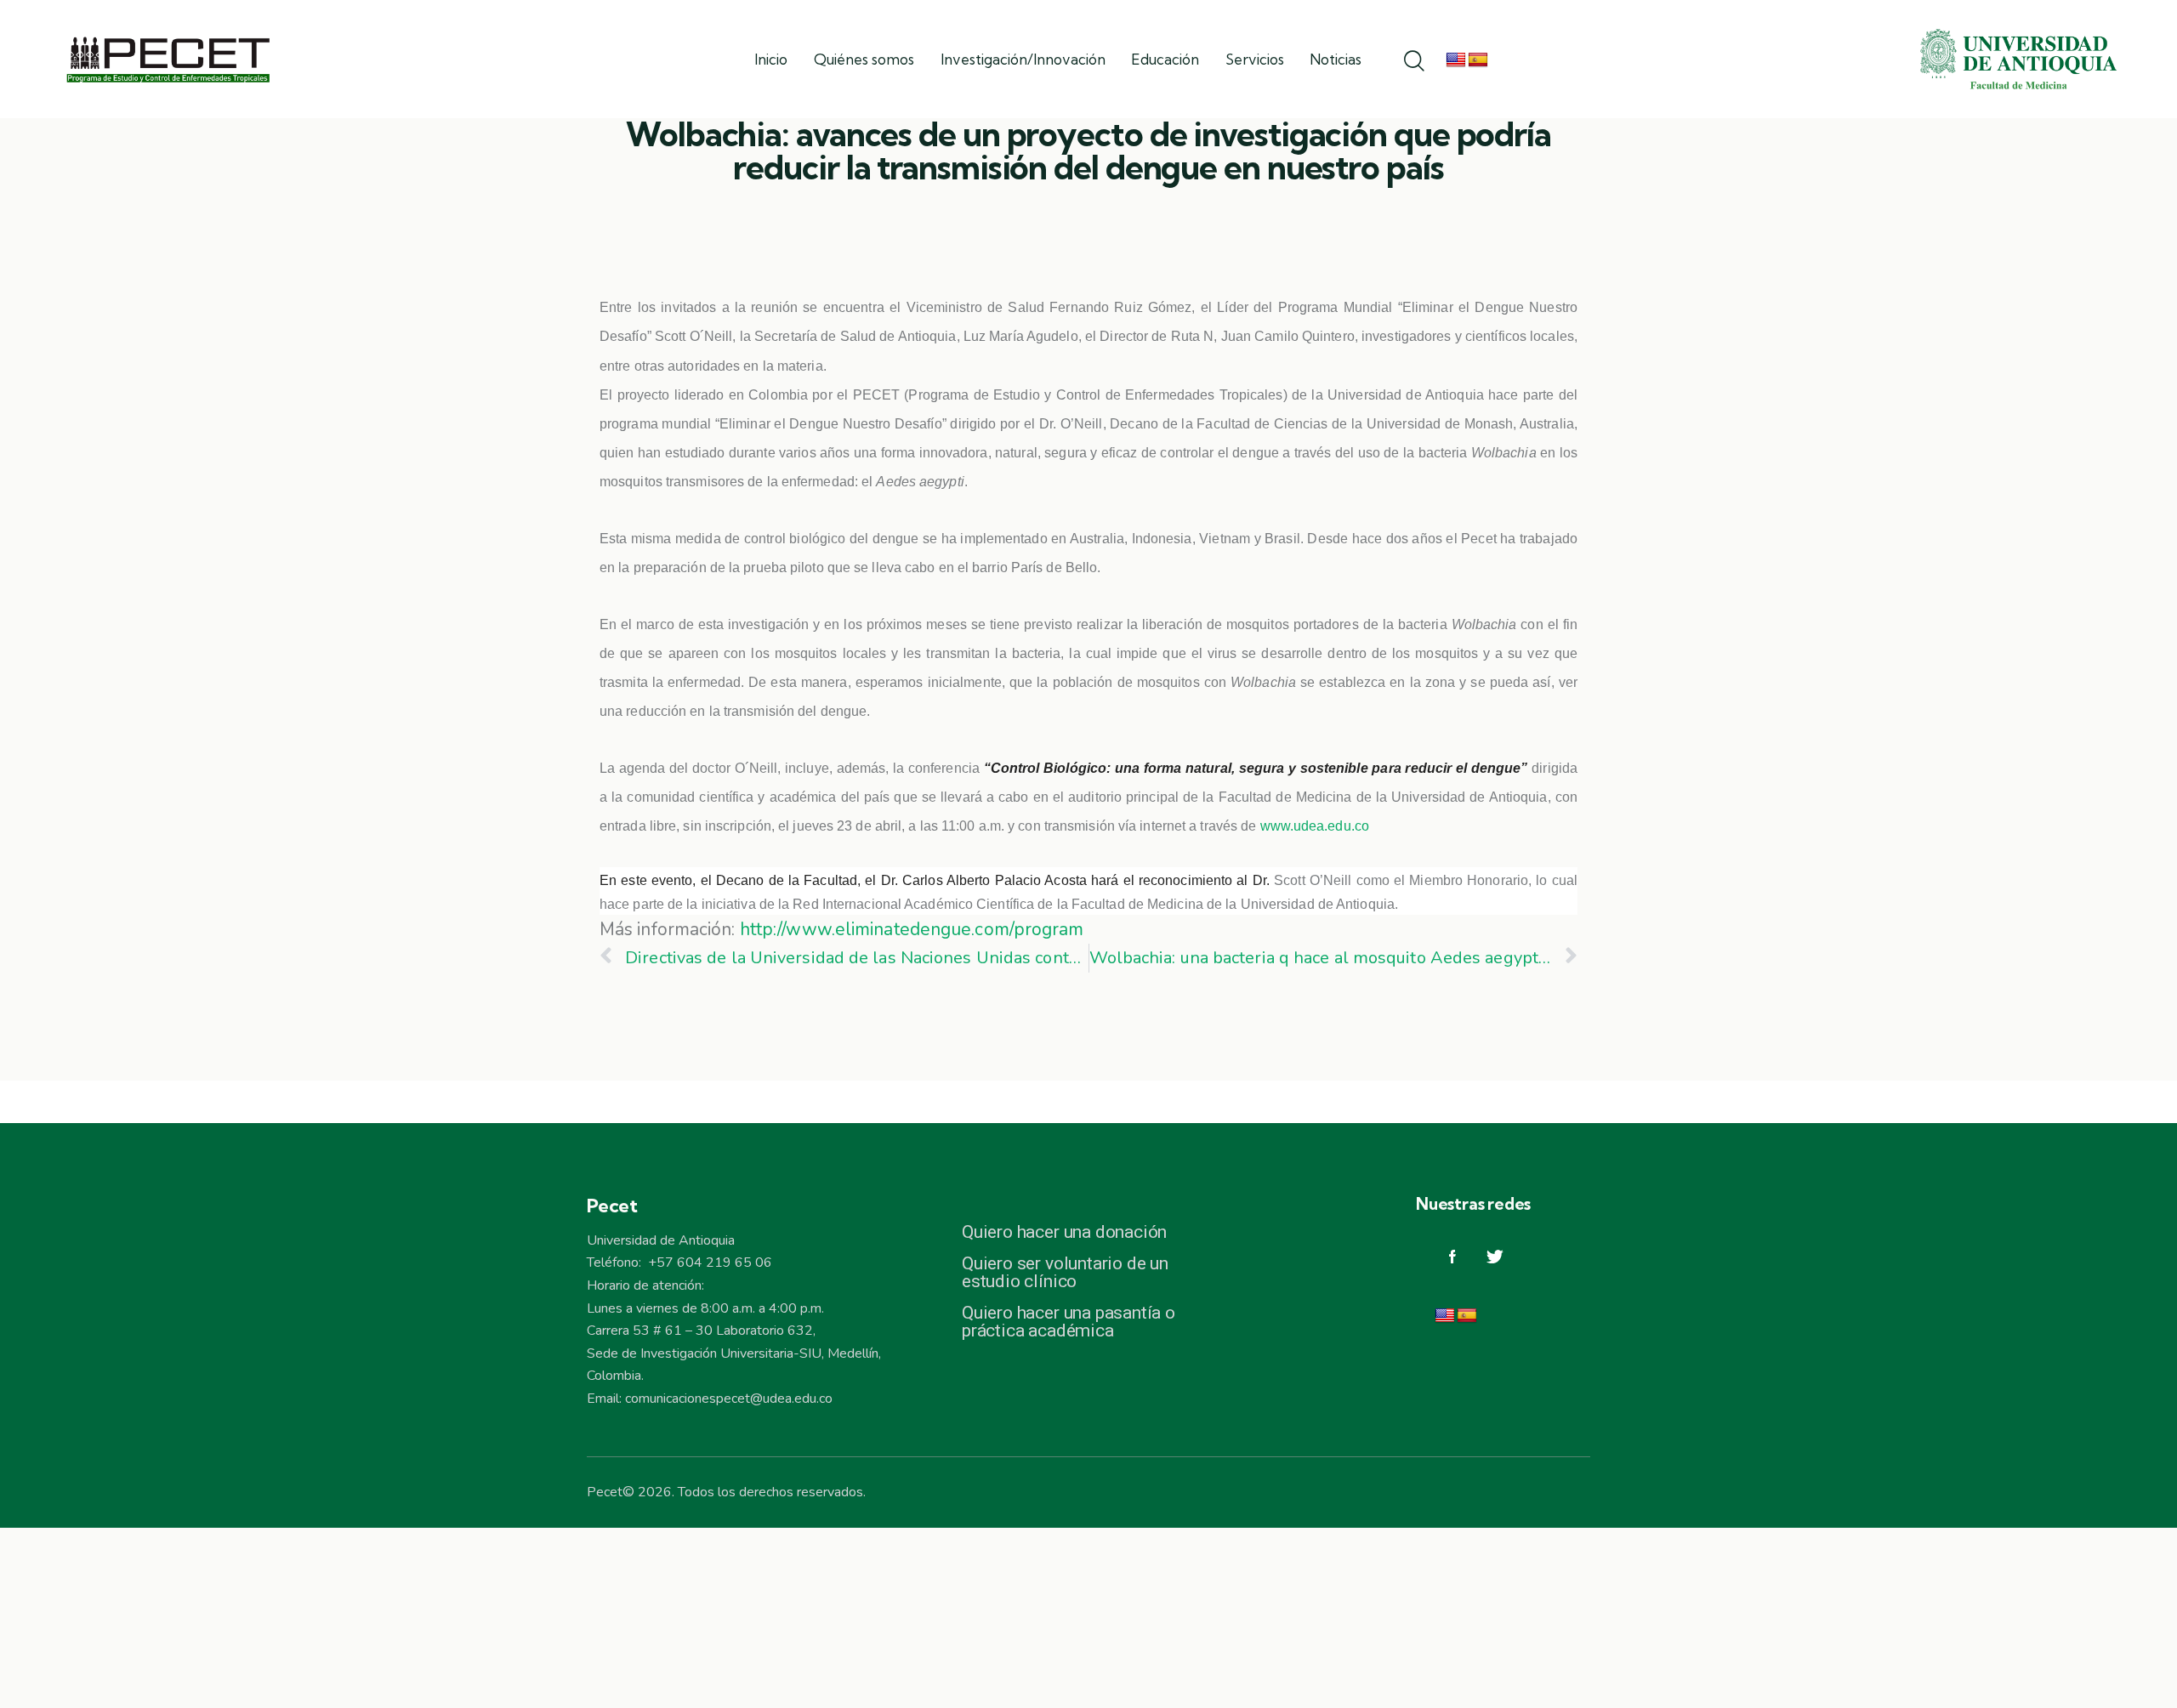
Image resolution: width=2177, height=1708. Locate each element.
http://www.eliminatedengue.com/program (912, 929)
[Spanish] (1478, 60)
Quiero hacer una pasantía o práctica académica (1069, 1322)
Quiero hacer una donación (1064, 1232)
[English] (1456, 60)
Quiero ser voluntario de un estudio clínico (1065, 1273)
